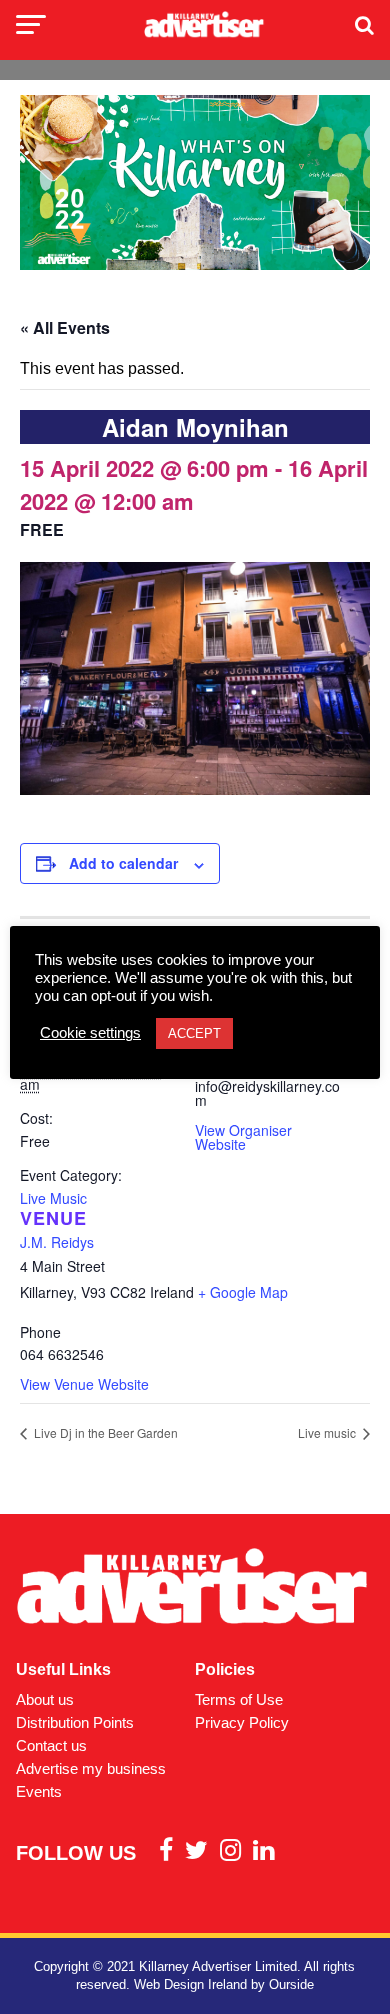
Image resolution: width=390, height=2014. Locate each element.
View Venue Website (84, 1384)
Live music (328, 1432)
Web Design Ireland (190, 1984)
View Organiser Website (243, 1137)
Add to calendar (123, 863)
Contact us (51, 1745)
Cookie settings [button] (90, 1033)
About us (45, 1699)
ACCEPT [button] (194, 1033)
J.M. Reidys (57, 1242)
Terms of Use (239, 1699)
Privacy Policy (242, 1722)
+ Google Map (243, 1292)
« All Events (65, 327)
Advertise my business (91, 1768)
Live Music (53, 1198)
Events (39, 1791)
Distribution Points (75, 1722)
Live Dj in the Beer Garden (104, 1432)
